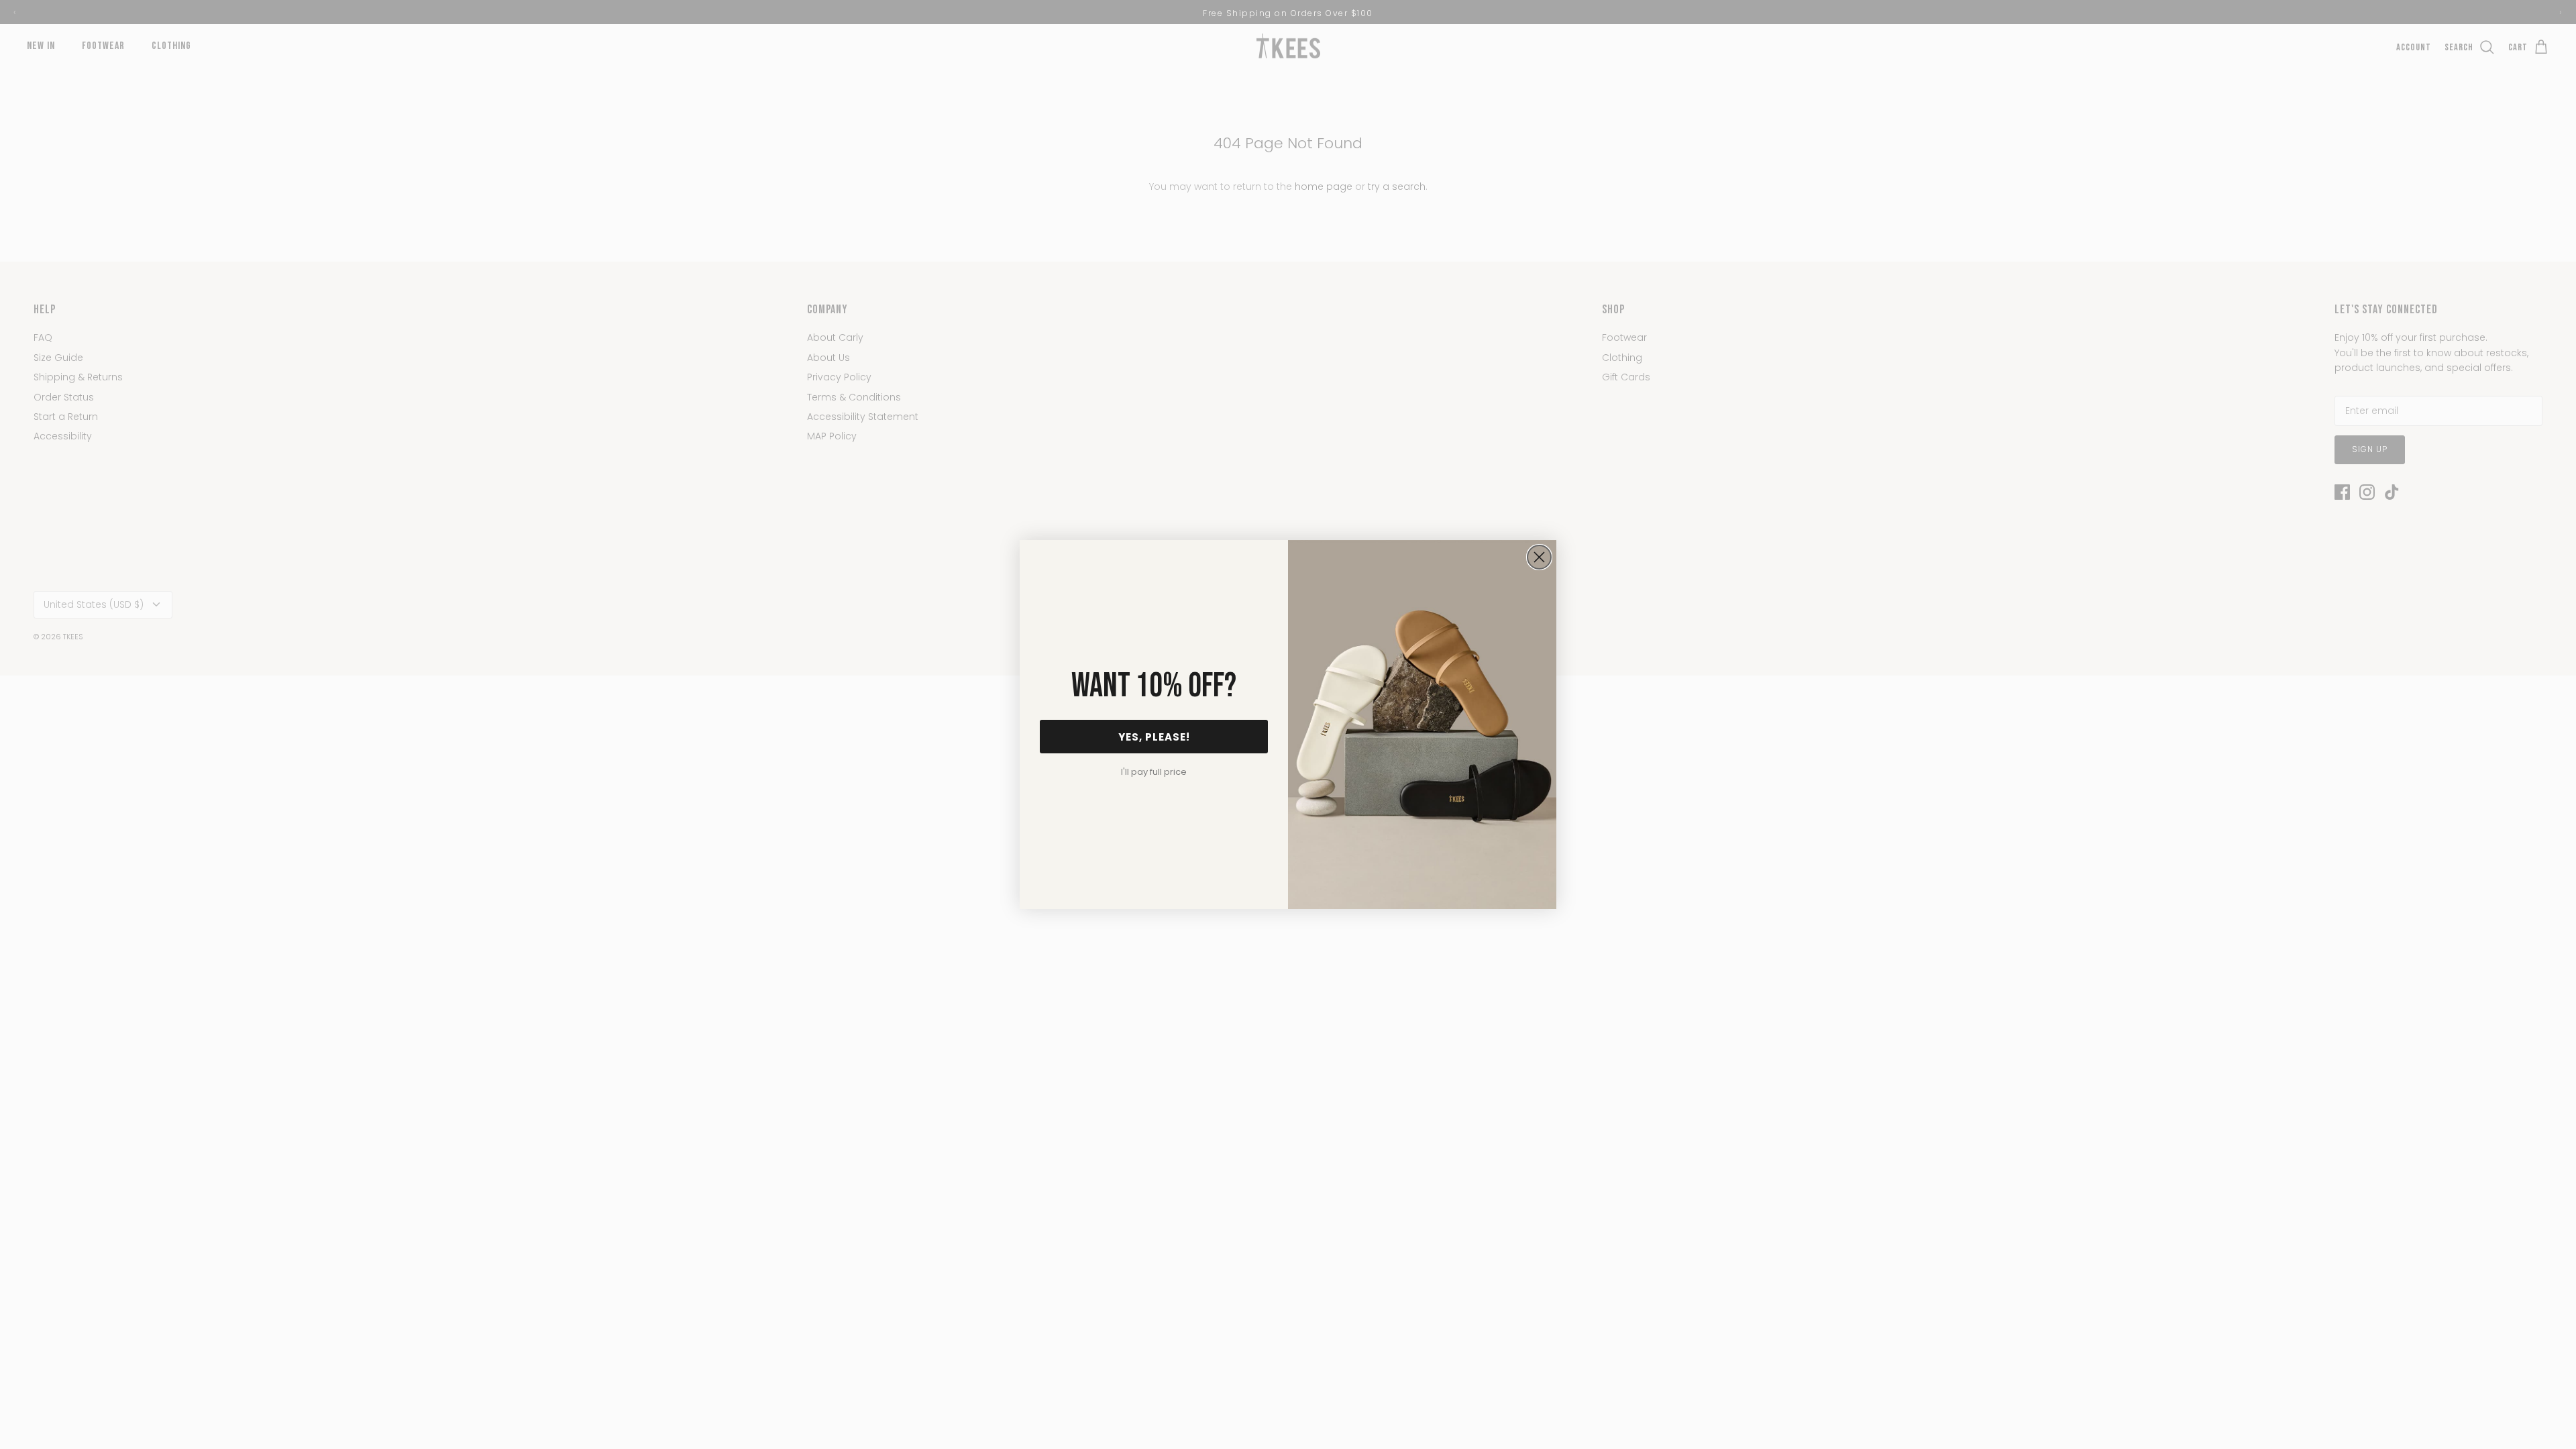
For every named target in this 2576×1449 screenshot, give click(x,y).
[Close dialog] (1539, 557)
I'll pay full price (1154, 772)
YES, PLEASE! (1154, 737)
